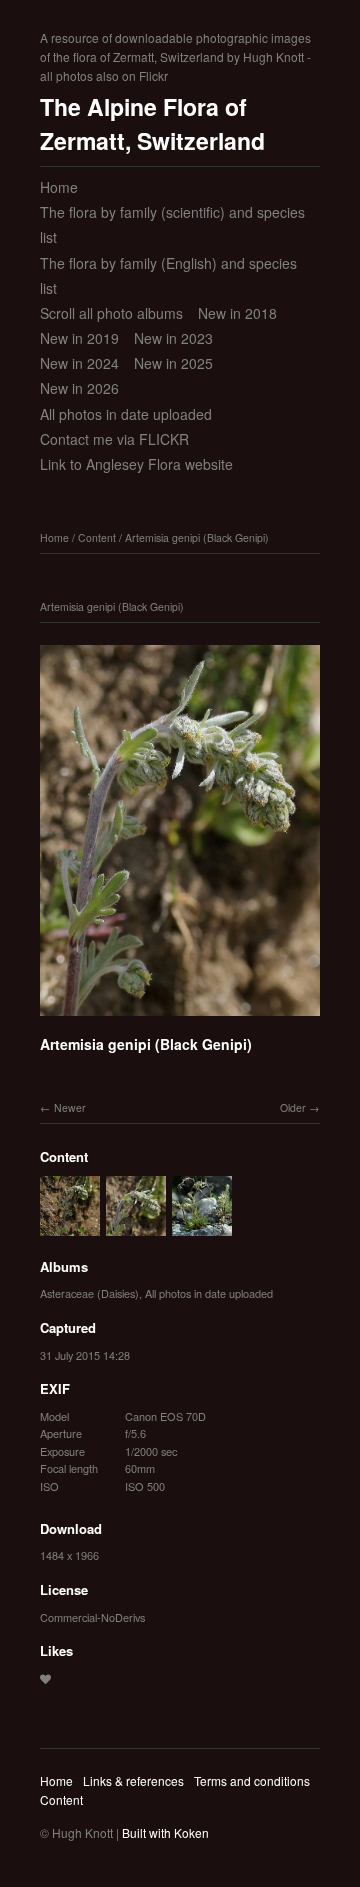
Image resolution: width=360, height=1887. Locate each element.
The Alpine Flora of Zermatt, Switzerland (152, 124)
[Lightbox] (180, 1019)
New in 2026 (79, 388)
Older (293, 1107)
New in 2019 (79, 338)
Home (59, 187)
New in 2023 (173, 338)
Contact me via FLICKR (114, 439)
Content (97, 537)
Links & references (133, 1780)
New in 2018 (237, 313)
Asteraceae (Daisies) (89, 1293)
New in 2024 (79, 363)
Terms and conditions (252, 1780)
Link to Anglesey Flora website (136, 464)
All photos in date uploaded (126, 414)
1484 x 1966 (69, 1555)
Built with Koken (165, 1832)
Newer (70, 1107)
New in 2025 (173, 363)
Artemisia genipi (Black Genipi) (197, 537)
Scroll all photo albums (111, 313)
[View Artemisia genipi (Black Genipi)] (70, 1226)
